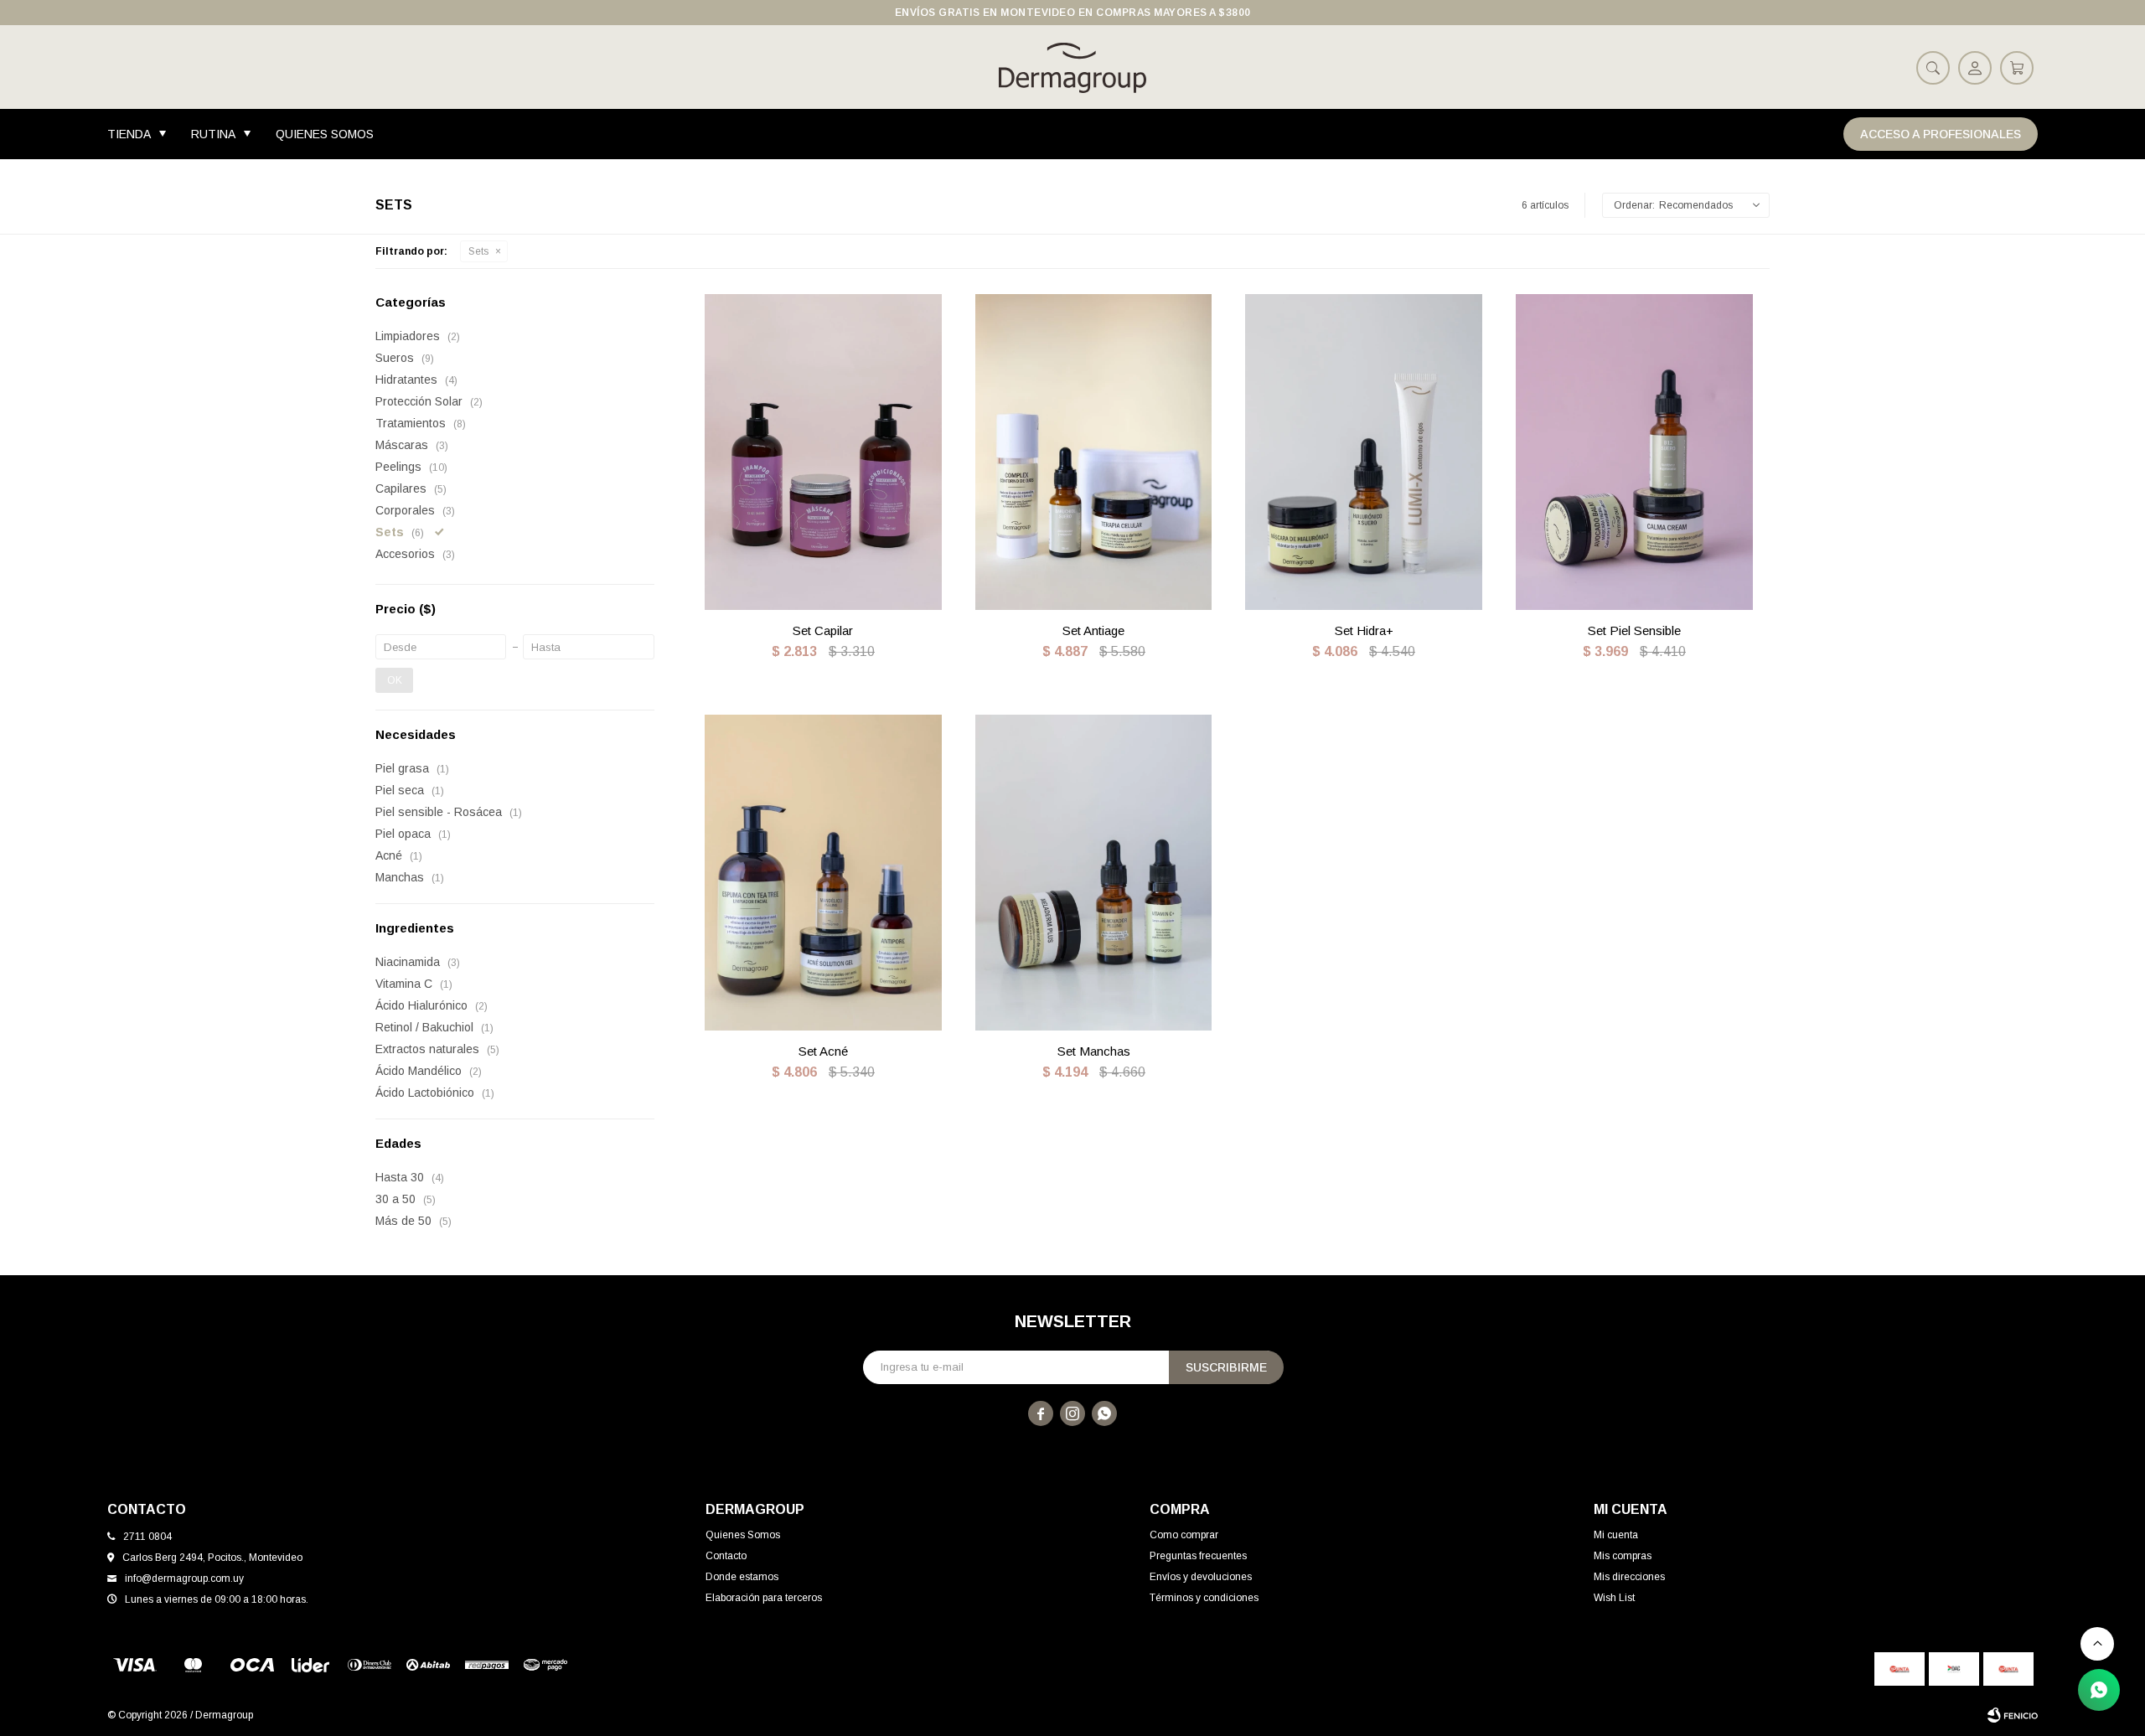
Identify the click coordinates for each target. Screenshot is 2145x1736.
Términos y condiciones (1204, 1598)
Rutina (213, 134)
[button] (1933, 67)
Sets (478, 251)
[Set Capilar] (823, 452)
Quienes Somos (325, 134)
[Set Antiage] (1094, 452)
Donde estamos (742, 1577)
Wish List (1614, 1598)
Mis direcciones (1629, 1577)
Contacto (726, 1556)
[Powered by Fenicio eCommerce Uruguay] (2013, 1715)
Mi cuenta (1616, 1535)
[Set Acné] (823, 873)
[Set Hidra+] (1364, 452)
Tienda (129, 134)
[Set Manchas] (1094, 873)
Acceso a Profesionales (1941, 134)
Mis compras (1623, 1556)
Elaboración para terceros (764, 1598)
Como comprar (1184, 1535)
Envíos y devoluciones (1201, 1577)
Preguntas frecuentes (1198, 1556)
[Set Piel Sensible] (1634, 452)
